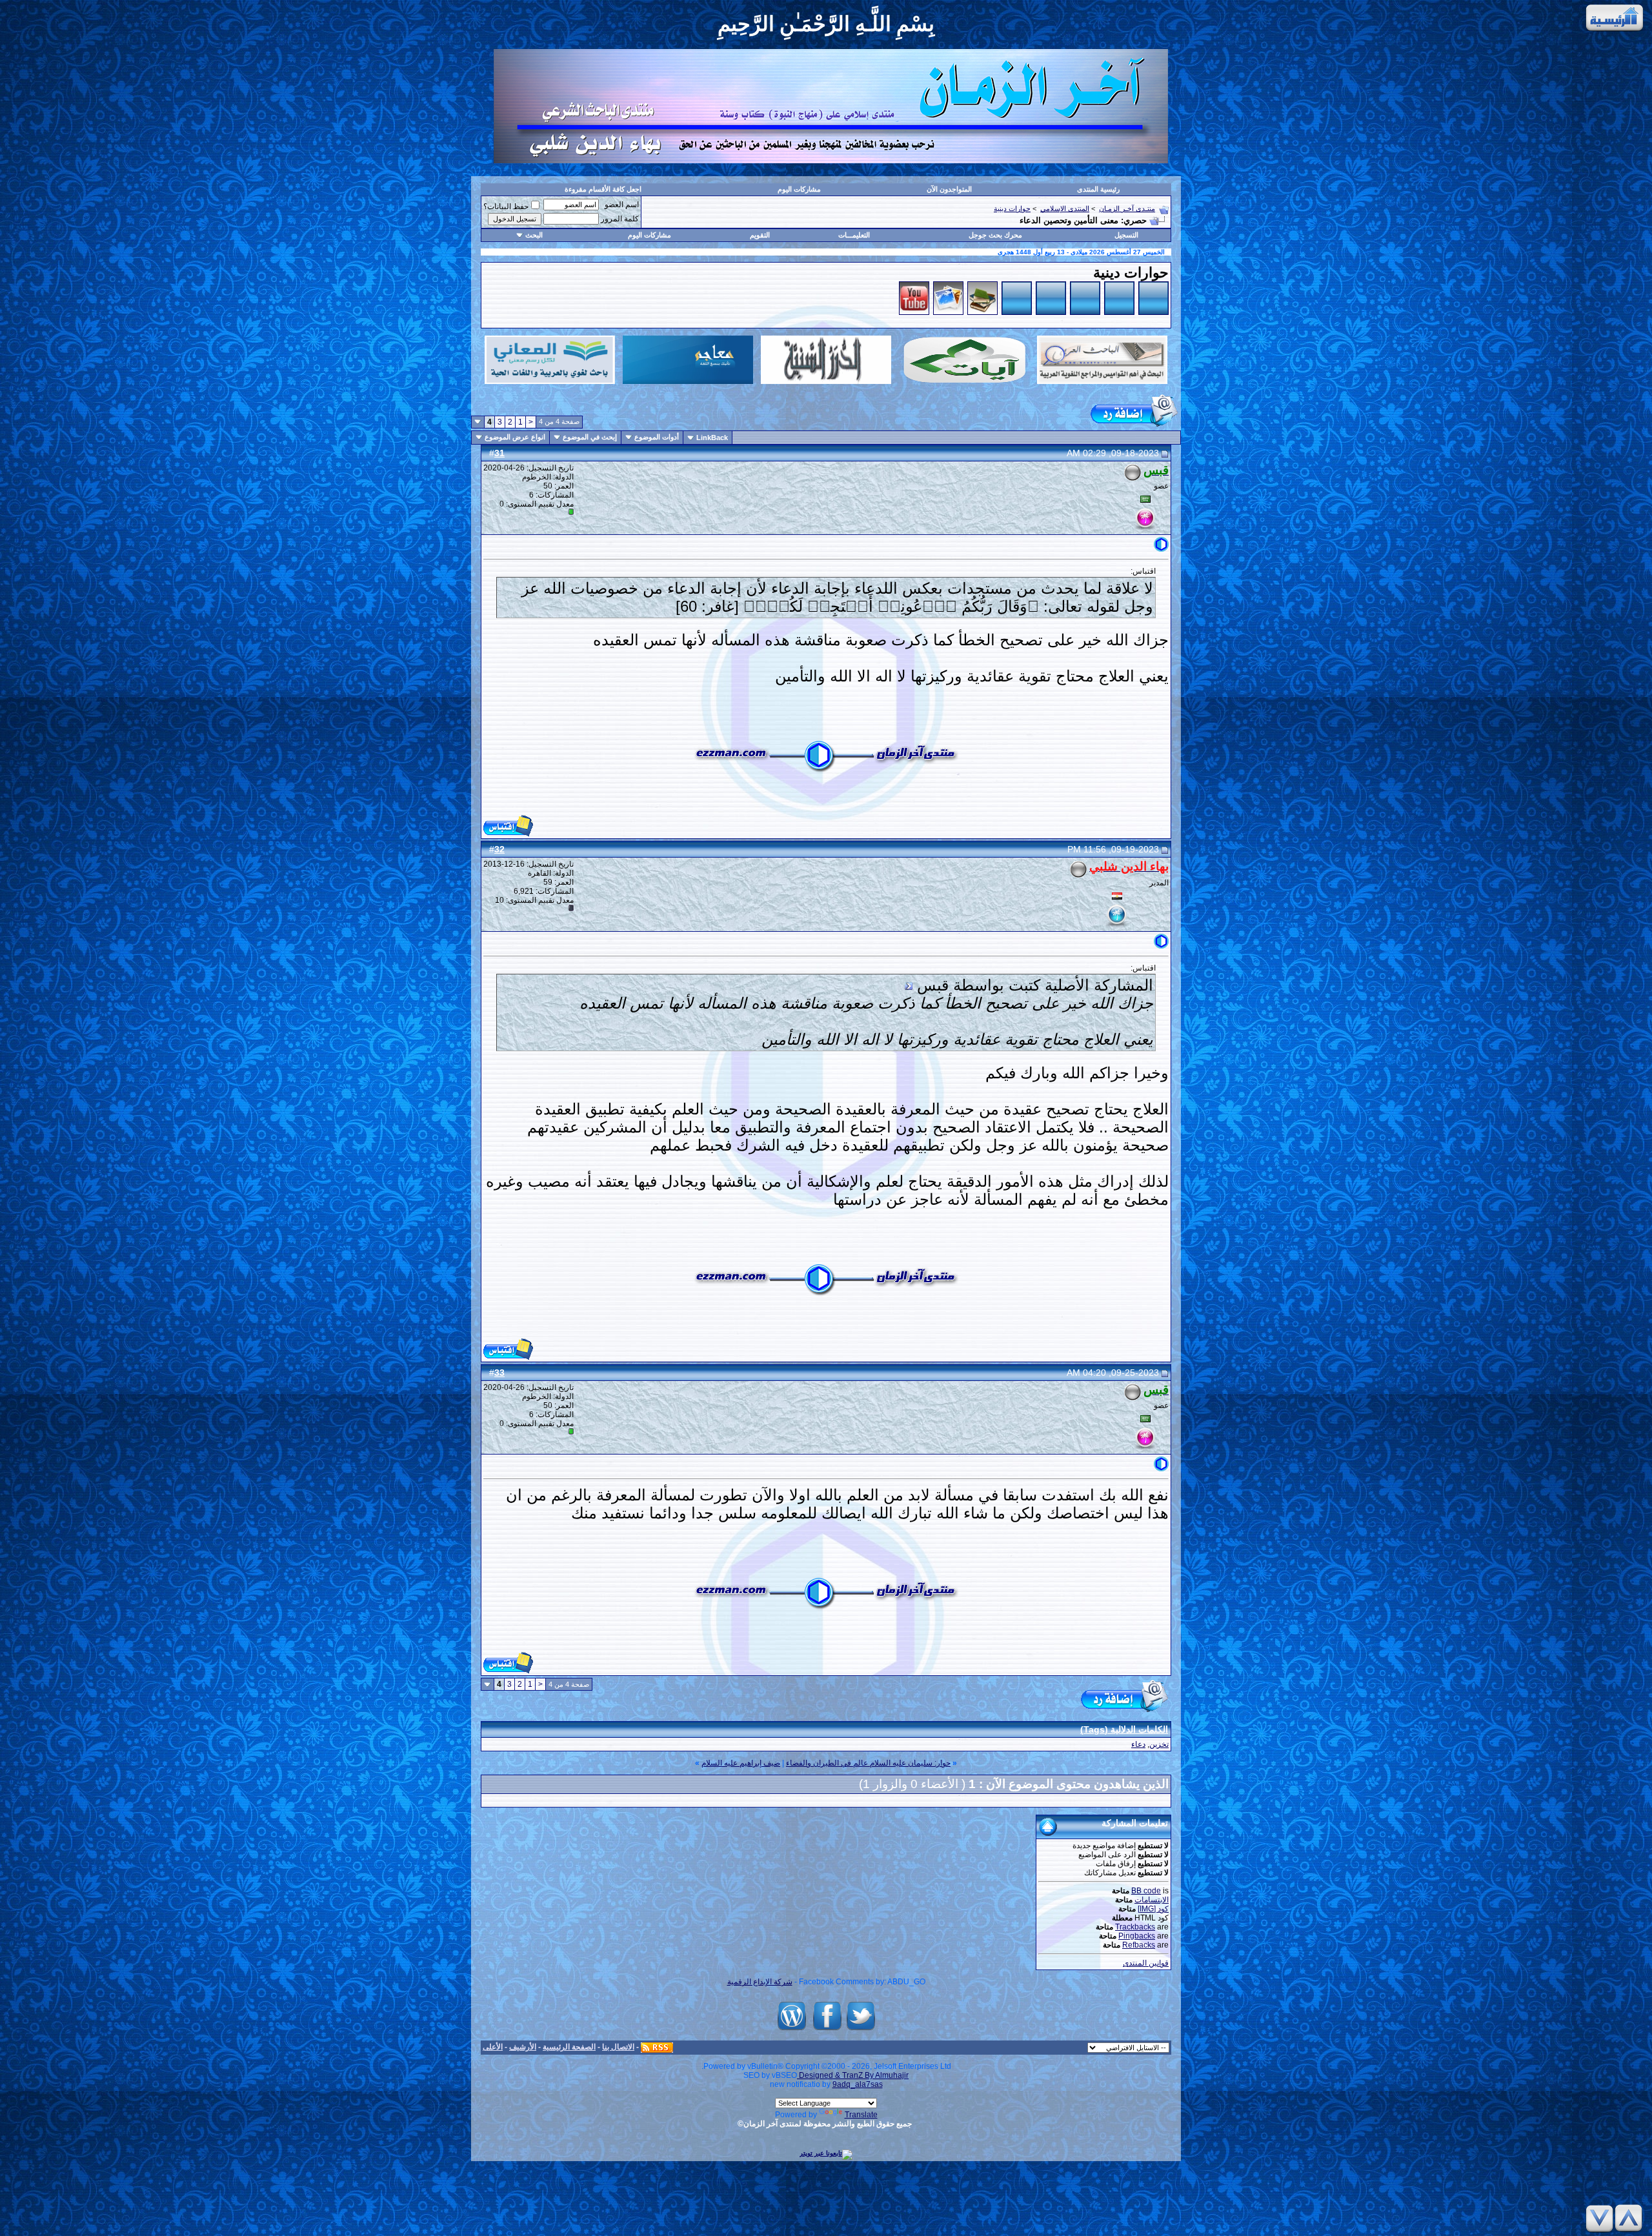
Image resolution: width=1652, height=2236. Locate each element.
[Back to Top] (1631, 2218)
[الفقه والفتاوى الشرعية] (1017, 312)
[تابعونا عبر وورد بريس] (792, 2030)
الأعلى (493, 2047)
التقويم (760, 235)
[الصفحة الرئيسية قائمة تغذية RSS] (657, 2047)
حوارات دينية (1012, 208)
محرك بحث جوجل (995, 235)
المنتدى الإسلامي (1065, 208)
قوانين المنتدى (1146, 1963)
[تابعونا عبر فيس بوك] (827, 2030)
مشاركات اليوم (799, 189)
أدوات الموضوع (657, 437)
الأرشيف (523, 2047)
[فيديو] (914, 312)
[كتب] (982, 312)
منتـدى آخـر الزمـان (1127, 208)
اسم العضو (622, 205)
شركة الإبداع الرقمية (760, 1982)
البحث (534, 235)
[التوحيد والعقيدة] (1153, 312)
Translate (861, 2115)
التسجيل (1126, 235)
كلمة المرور (620, 219)
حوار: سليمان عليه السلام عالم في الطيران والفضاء (868, 1763)
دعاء (1138, 1744)
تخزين (1159, 1744)
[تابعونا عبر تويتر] (861, 2030)
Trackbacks (1135, 1927)
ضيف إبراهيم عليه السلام (741, 1763)
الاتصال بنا (618, 2047)
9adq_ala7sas (858, 2084)
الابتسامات (1152, 1900)
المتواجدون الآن (949, 189)
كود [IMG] (1153, 1909)
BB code (1146, 1891)
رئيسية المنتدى (1098, 189)
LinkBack (712, 438)
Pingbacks (1137, 1936)
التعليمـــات (854, 235)
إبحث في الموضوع (590, 437)
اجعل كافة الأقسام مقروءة (603, 189)
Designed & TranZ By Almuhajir (853, 2075)
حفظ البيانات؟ (506, 206)
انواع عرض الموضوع (515, 437)
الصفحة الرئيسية (569, 2047)
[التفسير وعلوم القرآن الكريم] (1119, 312)
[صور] (948, 312)
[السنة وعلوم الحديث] (1085, 312)
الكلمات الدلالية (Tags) (1124, 1729)
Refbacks (1139, 1945)
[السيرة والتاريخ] (1051, 312)
